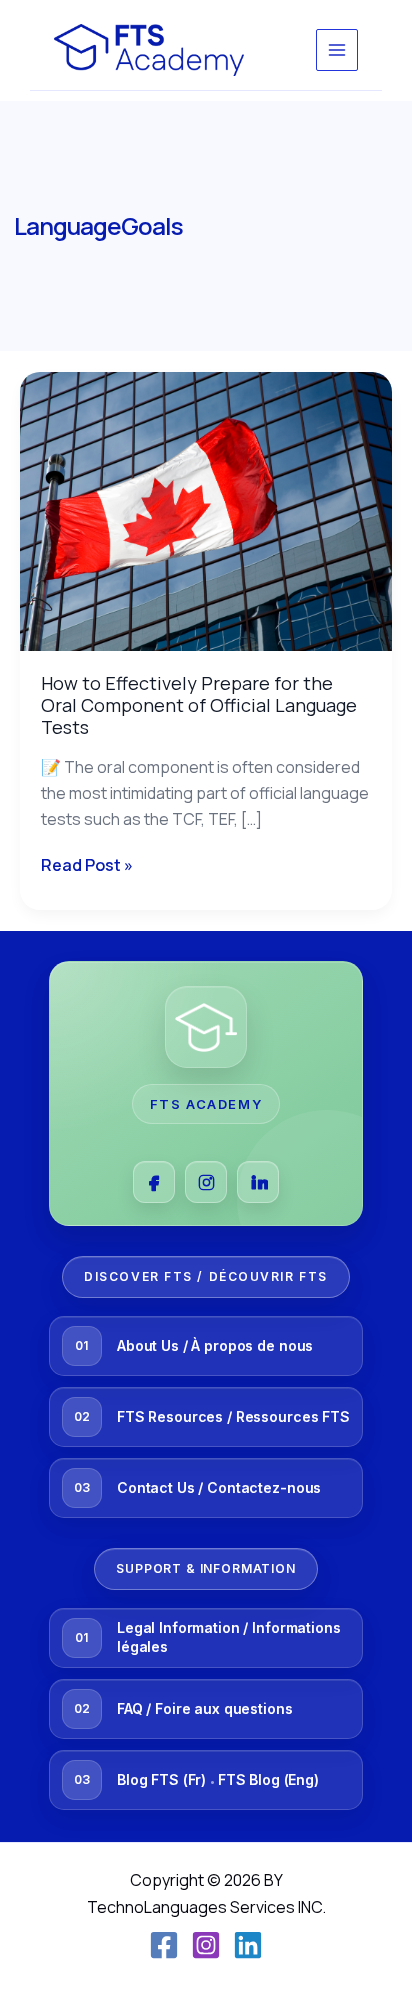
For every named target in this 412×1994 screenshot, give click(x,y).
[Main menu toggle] (337, 50)
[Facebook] (154, 1182)
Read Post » (87, 864)
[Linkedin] (248, 1945)
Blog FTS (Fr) (161, 1779)
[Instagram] (206, 1182)
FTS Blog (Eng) (268, 1779)
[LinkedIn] (258, 1182)
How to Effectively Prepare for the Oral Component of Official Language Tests (199, 705)
